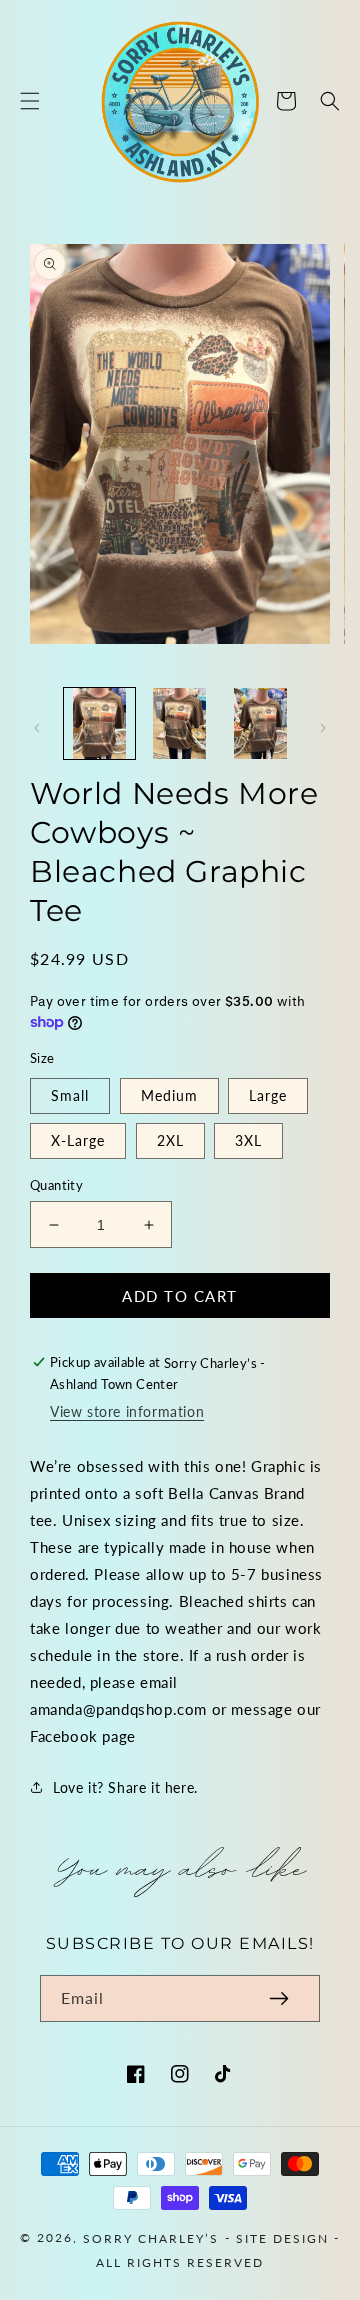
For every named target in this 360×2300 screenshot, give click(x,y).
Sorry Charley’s (151, 2238)
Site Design (282, 2238)
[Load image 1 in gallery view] (99, 723)
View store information (127, 1411)
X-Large (78, 1140)
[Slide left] (37, 728)
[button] (30, 101)
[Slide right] (323, 728)
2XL (170, 1140)
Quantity (56, 1185)
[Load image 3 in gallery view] (260, 723)
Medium (169, 1095)
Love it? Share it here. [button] (125, 1787)
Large (268, 1095)
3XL (248, 1140)
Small (70, 1095)
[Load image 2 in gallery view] (180, 723)
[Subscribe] (279, 1998)
